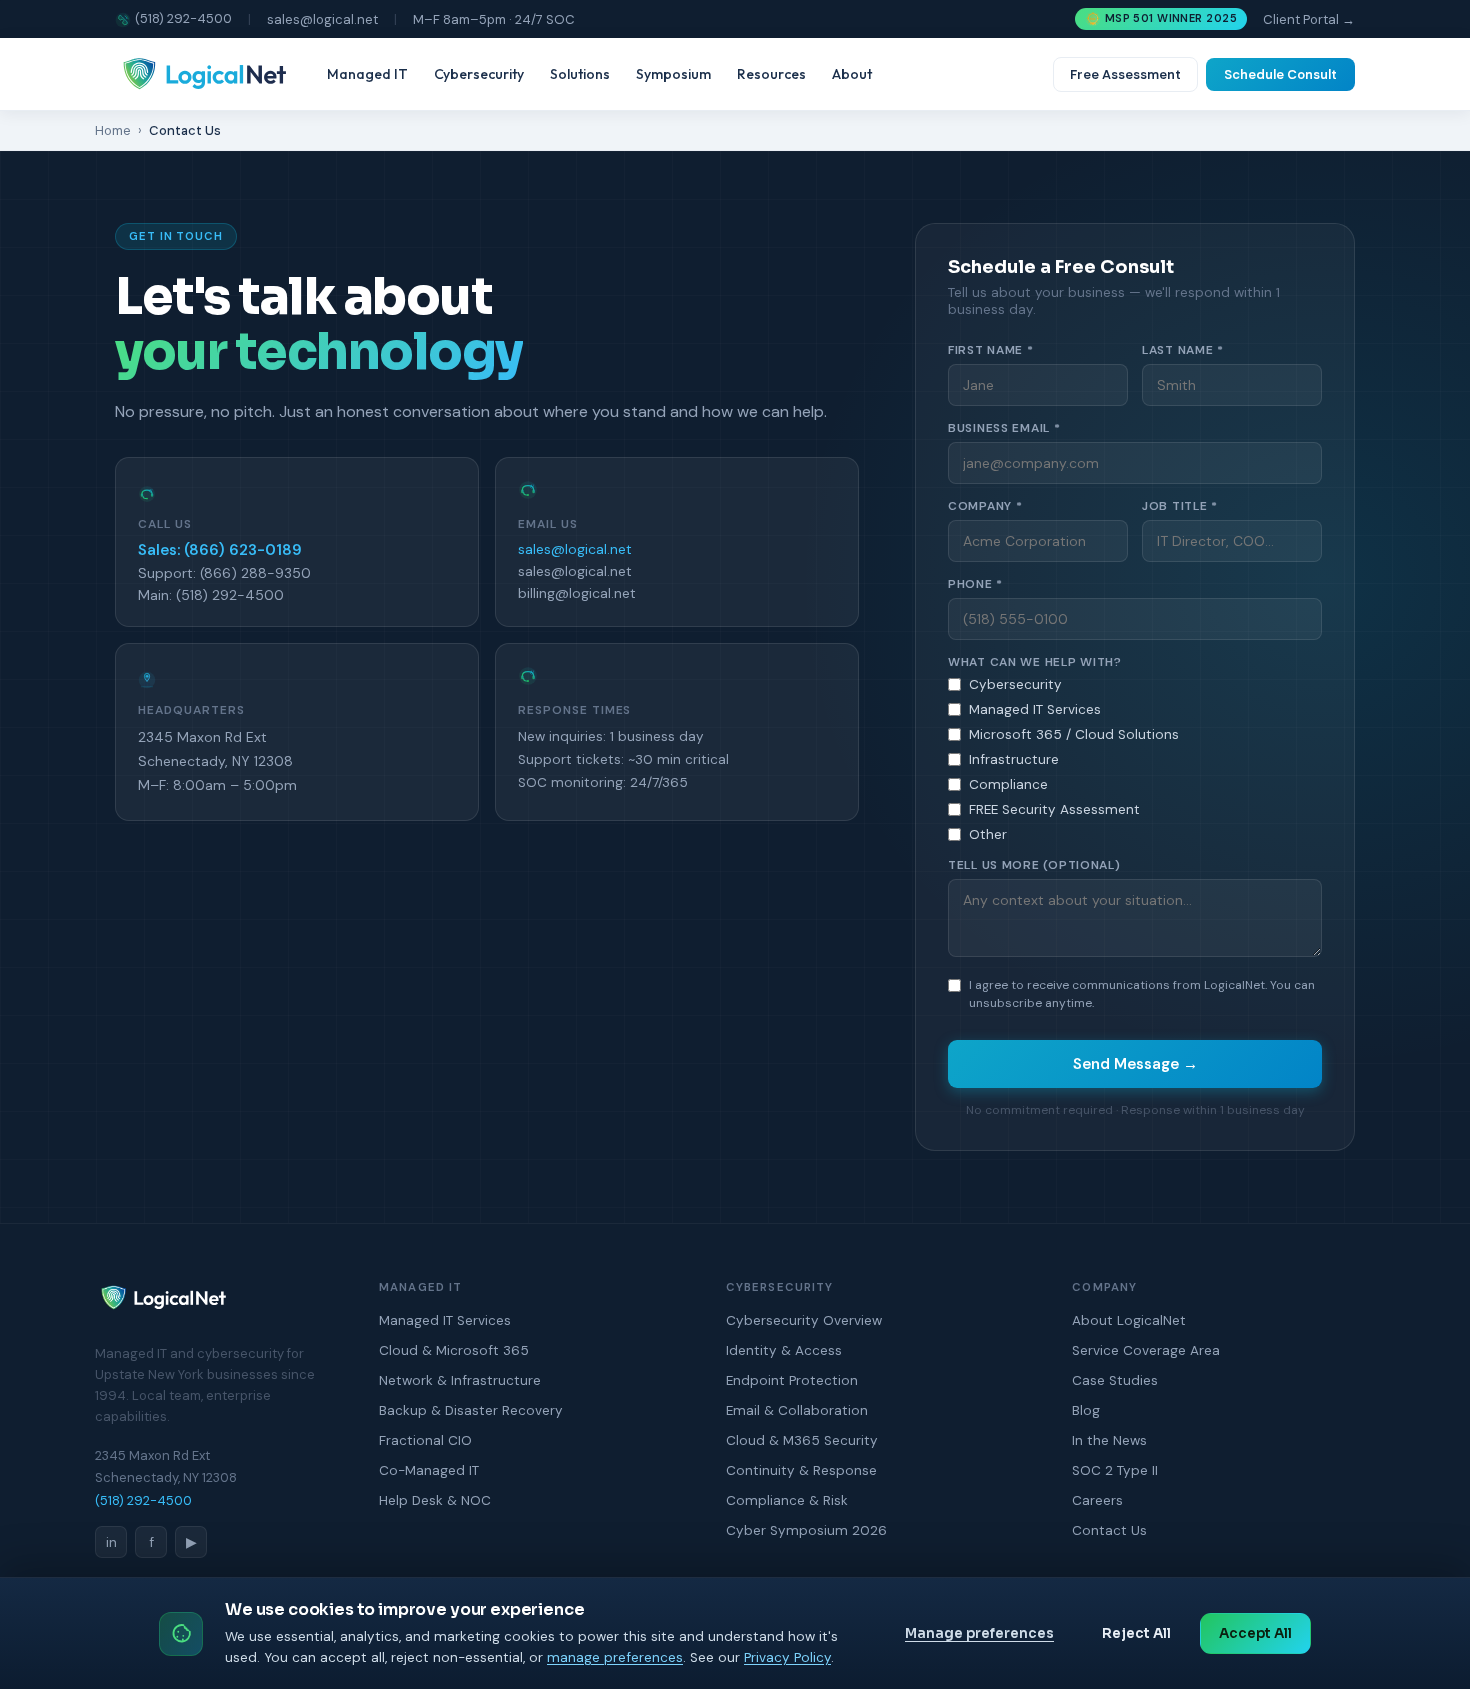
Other (988, 834)
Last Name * (1183, 350)
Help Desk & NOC (435, 1500)
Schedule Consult (1280, 74)
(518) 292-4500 (183, 18)
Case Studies (1115, 1380)
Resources (771, 74)
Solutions (580, 74)
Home (113, 130)
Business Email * (1004, 428)
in (111, 1542)
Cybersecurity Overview (804, 1320)
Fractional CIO (425, 1440)
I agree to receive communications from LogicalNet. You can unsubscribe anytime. (1142, 994)
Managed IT (367, 74)
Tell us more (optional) (1034, 865)
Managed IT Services (1035, 709)
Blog (1086, 1410)
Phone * (975, 584)
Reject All (1136, 1633)
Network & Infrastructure (460, 1380)
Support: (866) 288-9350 (224, 573)
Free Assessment (1125, 74)
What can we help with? (1035, 662)
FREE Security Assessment (1054, 809)
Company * (985, 506)
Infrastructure (1014, 759)
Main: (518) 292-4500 (211, 595)
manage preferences (615, 1657)
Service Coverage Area (1146, 1350)
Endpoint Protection (792, 1380)
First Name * (991, 350)
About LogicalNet (1129, 1320)
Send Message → (1135, 1064)
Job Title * (1180, 506)
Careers (1097, 1500)
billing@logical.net (577, 593)
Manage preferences (979, 1633)
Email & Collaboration (797, 1410)
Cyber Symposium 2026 (806, 1530)
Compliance (1008, 784)
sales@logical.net (322, 19)
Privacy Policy (787, 1657)
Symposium (673, 74)
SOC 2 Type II (1115, 1470)
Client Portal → (1309, 19)
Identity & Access (784, 1350)
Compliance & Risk (787, 1500)
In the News (1109, 1440)
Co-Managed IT (429, 1470)
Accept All (1255, 1633)
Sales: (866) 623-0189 (220, 550)
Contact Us (1109, 1530)
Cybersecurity (479, 74)
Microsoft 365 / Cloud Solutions (1074, 734)
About (852, 74)
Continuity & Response (801, 1470)
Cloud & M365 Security (802, 1440)
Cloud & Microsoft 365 (454, 1350)
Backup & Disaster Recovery (471, 1410)
